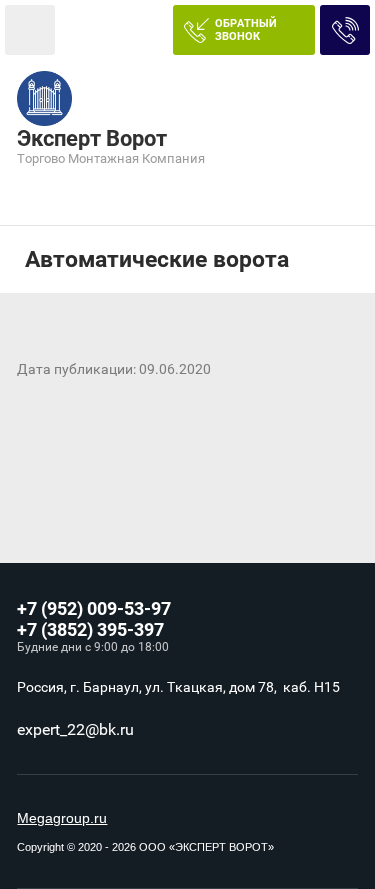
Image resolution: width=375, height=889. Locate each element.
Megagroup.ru (62, 818)
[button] (244, 30)
